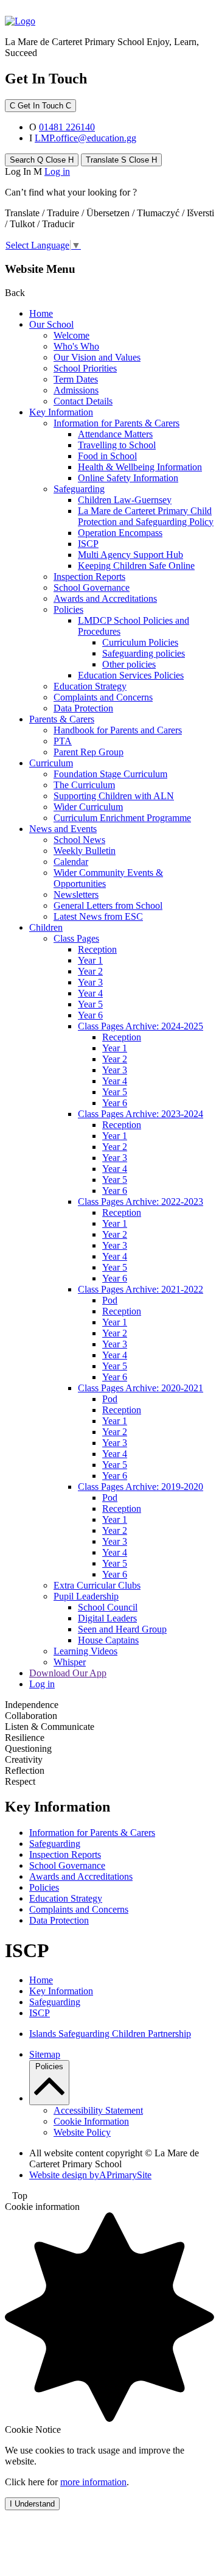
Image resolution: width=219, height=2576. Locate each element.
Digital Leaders (107, 1618)
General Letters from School (108, 905)
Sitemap (45, 2054)
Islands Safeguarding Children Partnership (110, 2034)
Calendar (71, 862)
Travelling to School (117, 445)
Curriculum (51, 763)
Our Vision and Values (97, 357)
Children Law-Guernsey (125, 500)
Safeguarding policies (144, 653)
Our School (51, 324)
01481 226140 (67, 127)
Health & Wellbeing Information (140, 467)
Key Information (61, 412)
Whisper (70, 1662)
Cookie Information (91, 2121)
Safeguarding (79, 489)
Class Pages (76, 938)
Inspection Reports (89, 577)
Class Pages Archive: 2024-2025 (141, 1026)
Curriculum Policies (140, 642)
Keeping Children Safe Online (136, 566)
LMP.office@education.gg (85, 138)
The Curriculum (84, 785)
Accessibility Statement (98, 2110)
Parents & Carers (62, 719)
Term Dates (76, 379)
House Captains (108, 1640)
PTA (63, 741)
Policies (68, 609)
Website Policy (82, 2132)
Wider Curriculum (88, 807)
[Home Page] (20, 21)
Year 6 (90, 1015)
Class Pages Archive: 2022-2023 (141, 1202)
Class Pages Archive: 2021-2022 (141, 1289)
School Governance (92, 588)
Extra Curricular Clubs (97, 1585)
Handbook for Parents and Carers (118, 730)
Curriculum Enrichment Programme (122, 818)
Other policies (129, 664)
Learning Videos (85, 1651)
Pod (110, 1300)
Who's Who (76, 346)
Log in (57, 171)
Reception (97, 949)
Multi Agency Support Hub (130, 555)
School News (79, 840)
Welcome (71, 335)
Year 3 (90, 982)
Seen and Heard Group (122, 1629)
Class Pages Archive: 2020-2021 (141, 1388)
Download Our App (68, 1673)
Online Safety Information (128, 478)
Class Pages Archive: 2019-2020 (141, 1487)
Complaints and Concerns (103, 697)
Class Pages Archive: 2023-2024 (141, 1114)
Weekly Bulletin (85, 851)
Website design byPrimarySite (90, 2175)
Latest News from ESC (98, 916)
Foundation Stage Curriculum (110, 774)
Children (46, 927)
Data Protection (83, 708)
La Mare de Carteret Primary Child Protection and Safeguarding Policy (146, 516)
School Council (108, 1607)
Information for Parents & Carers (116, 423)
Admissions (76, 390)
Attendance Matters (115, 434)
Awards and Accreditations (105, 598)
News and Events (63, 829)
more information (93, 2482)
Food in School (107, 456)
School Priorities (85, 368)
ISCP (88, 544)
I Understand (32, 2504)
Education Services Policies (131, 675)
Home (41, 313)
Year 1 (90, 960)
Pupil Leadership (86, 1596)
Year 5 (90, 1004)
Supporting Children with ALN (114, 796)
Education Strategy (90, 686)
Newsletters (76, 895)
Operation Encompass (120, 533)
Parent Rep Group (89, 752)
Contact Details (83, 401)
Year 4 (90, 993)
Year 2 (90, 971)
